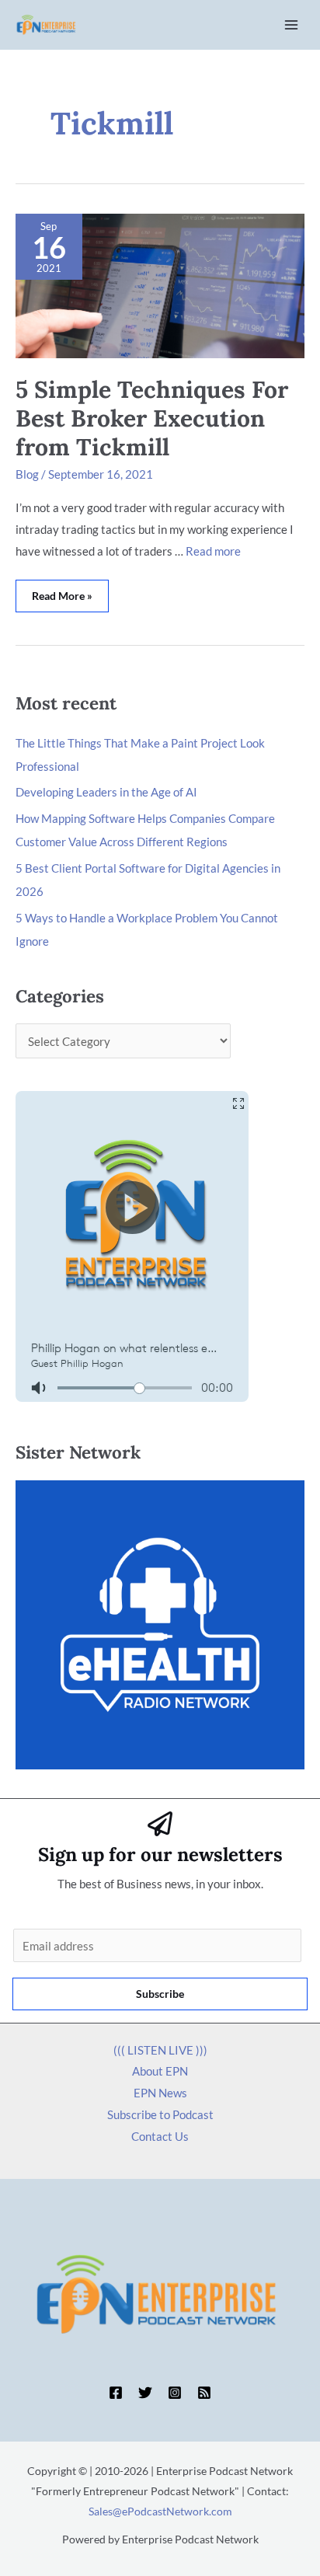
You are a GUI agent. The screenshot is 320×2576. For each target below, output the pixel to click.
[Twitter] (145, 2393)
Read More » (62, 591)
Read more (213, 551)
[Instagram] (175, 2393)
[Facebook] (116, 2393)
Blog (27, 474)
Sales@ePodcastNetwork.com (160, 2511)
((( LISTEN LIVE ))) (160, 2050)
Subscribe (160, 1994)
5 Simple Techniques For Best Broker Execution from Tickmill (152, 418)
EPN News (160, 2093)
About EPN (160, 2071)
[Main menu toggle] (292, 25)
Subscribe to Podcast (160, 2114)
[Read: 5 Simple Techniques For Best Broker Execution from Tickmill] (160, 284)
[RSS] (204, 2393)
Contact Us (160, 2136)
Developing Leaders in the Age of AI (106, 792)
